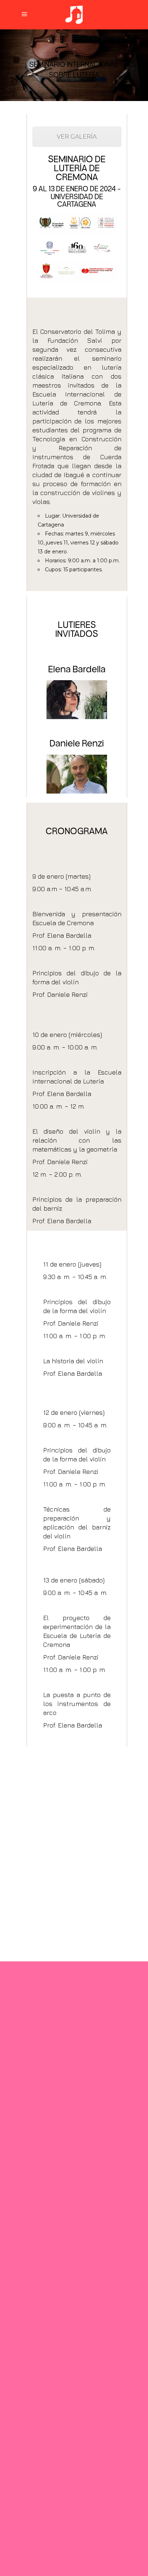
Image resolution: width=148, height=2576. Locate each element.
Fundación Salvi (45, 2332)
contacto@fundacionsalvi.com (68, 2320)
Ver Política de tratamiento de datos (68, 2460)
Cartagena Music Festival (59, 2345)
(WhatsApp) (63, 2226)
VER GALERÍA (77, 137)
